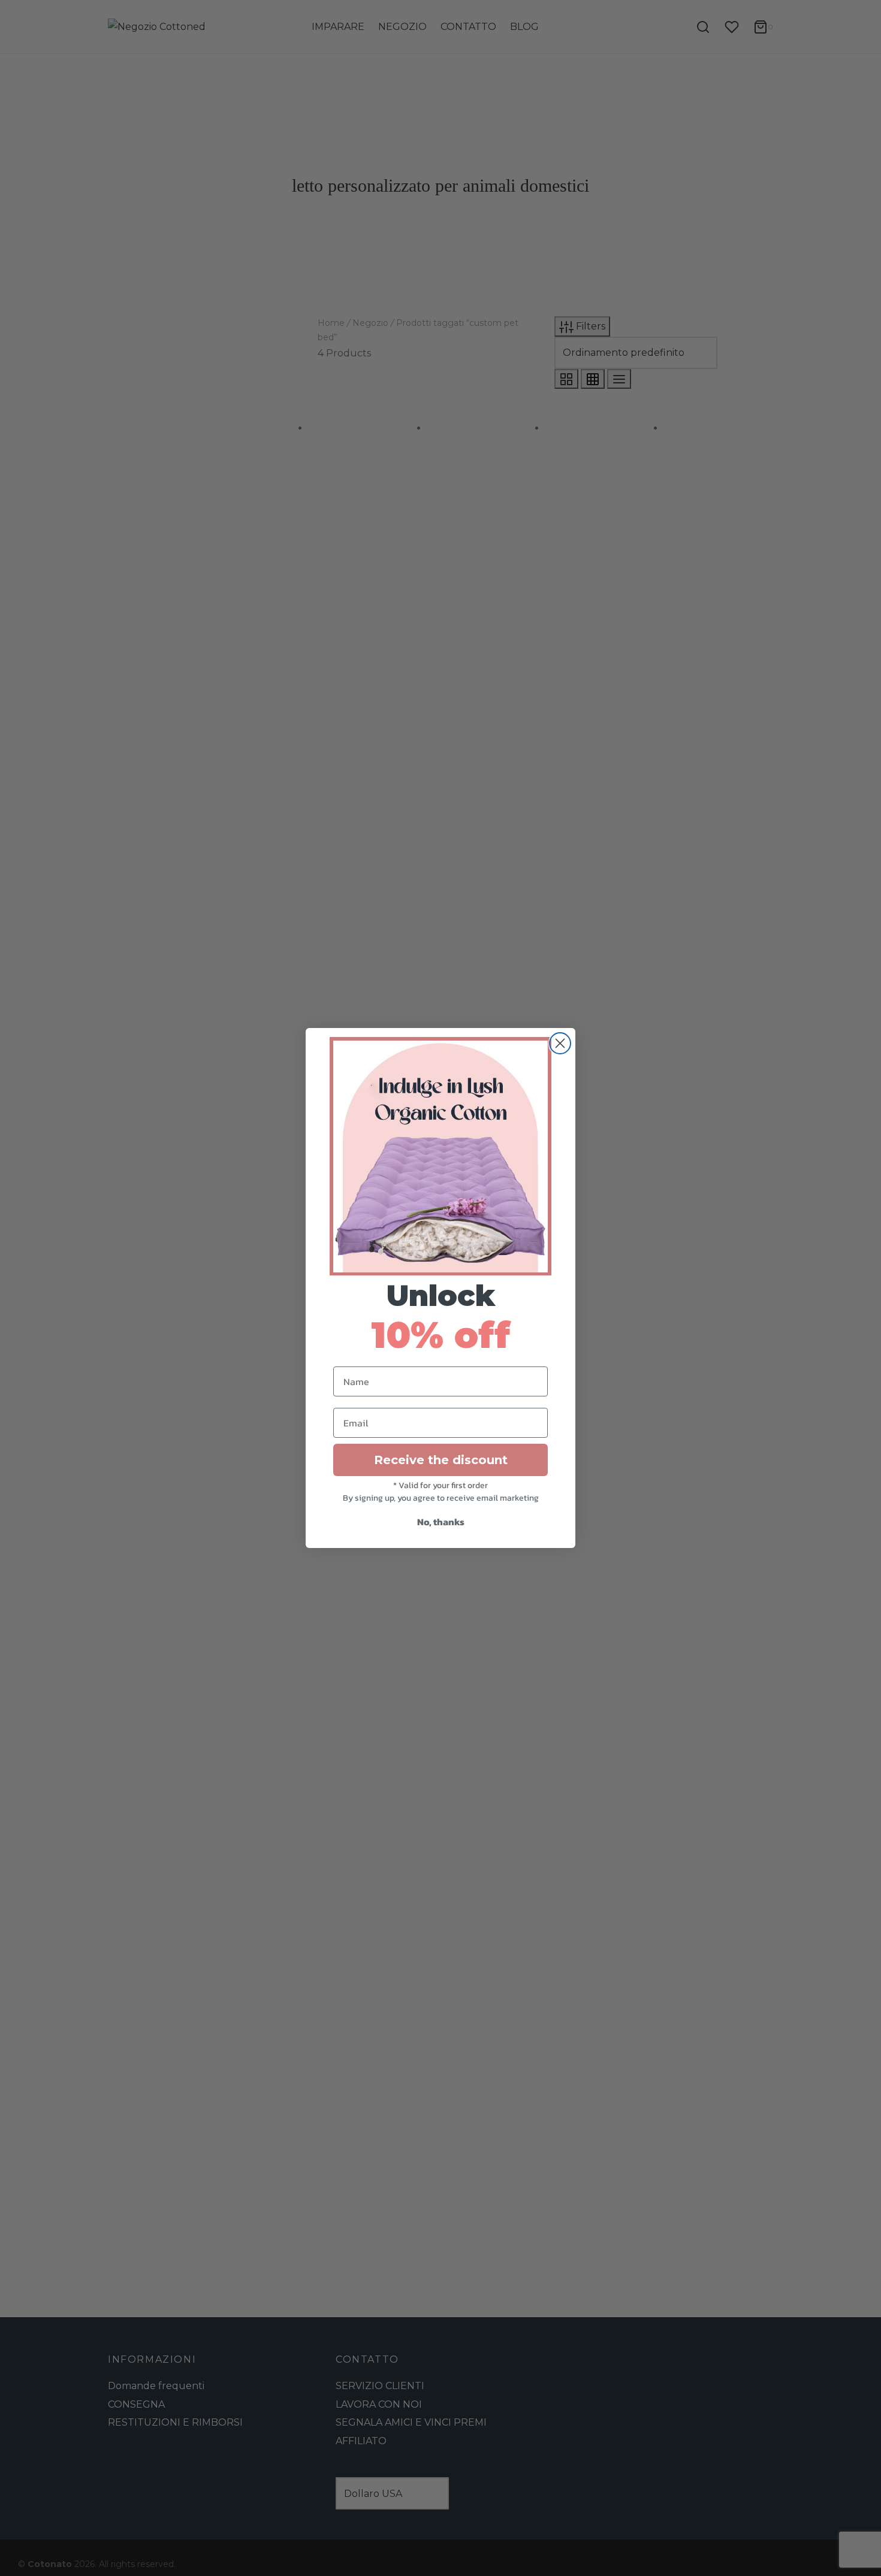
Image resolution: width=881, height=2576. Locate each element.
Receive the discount (441, 1460)
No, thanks (441, 1522)
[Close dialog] (560, 1043)
